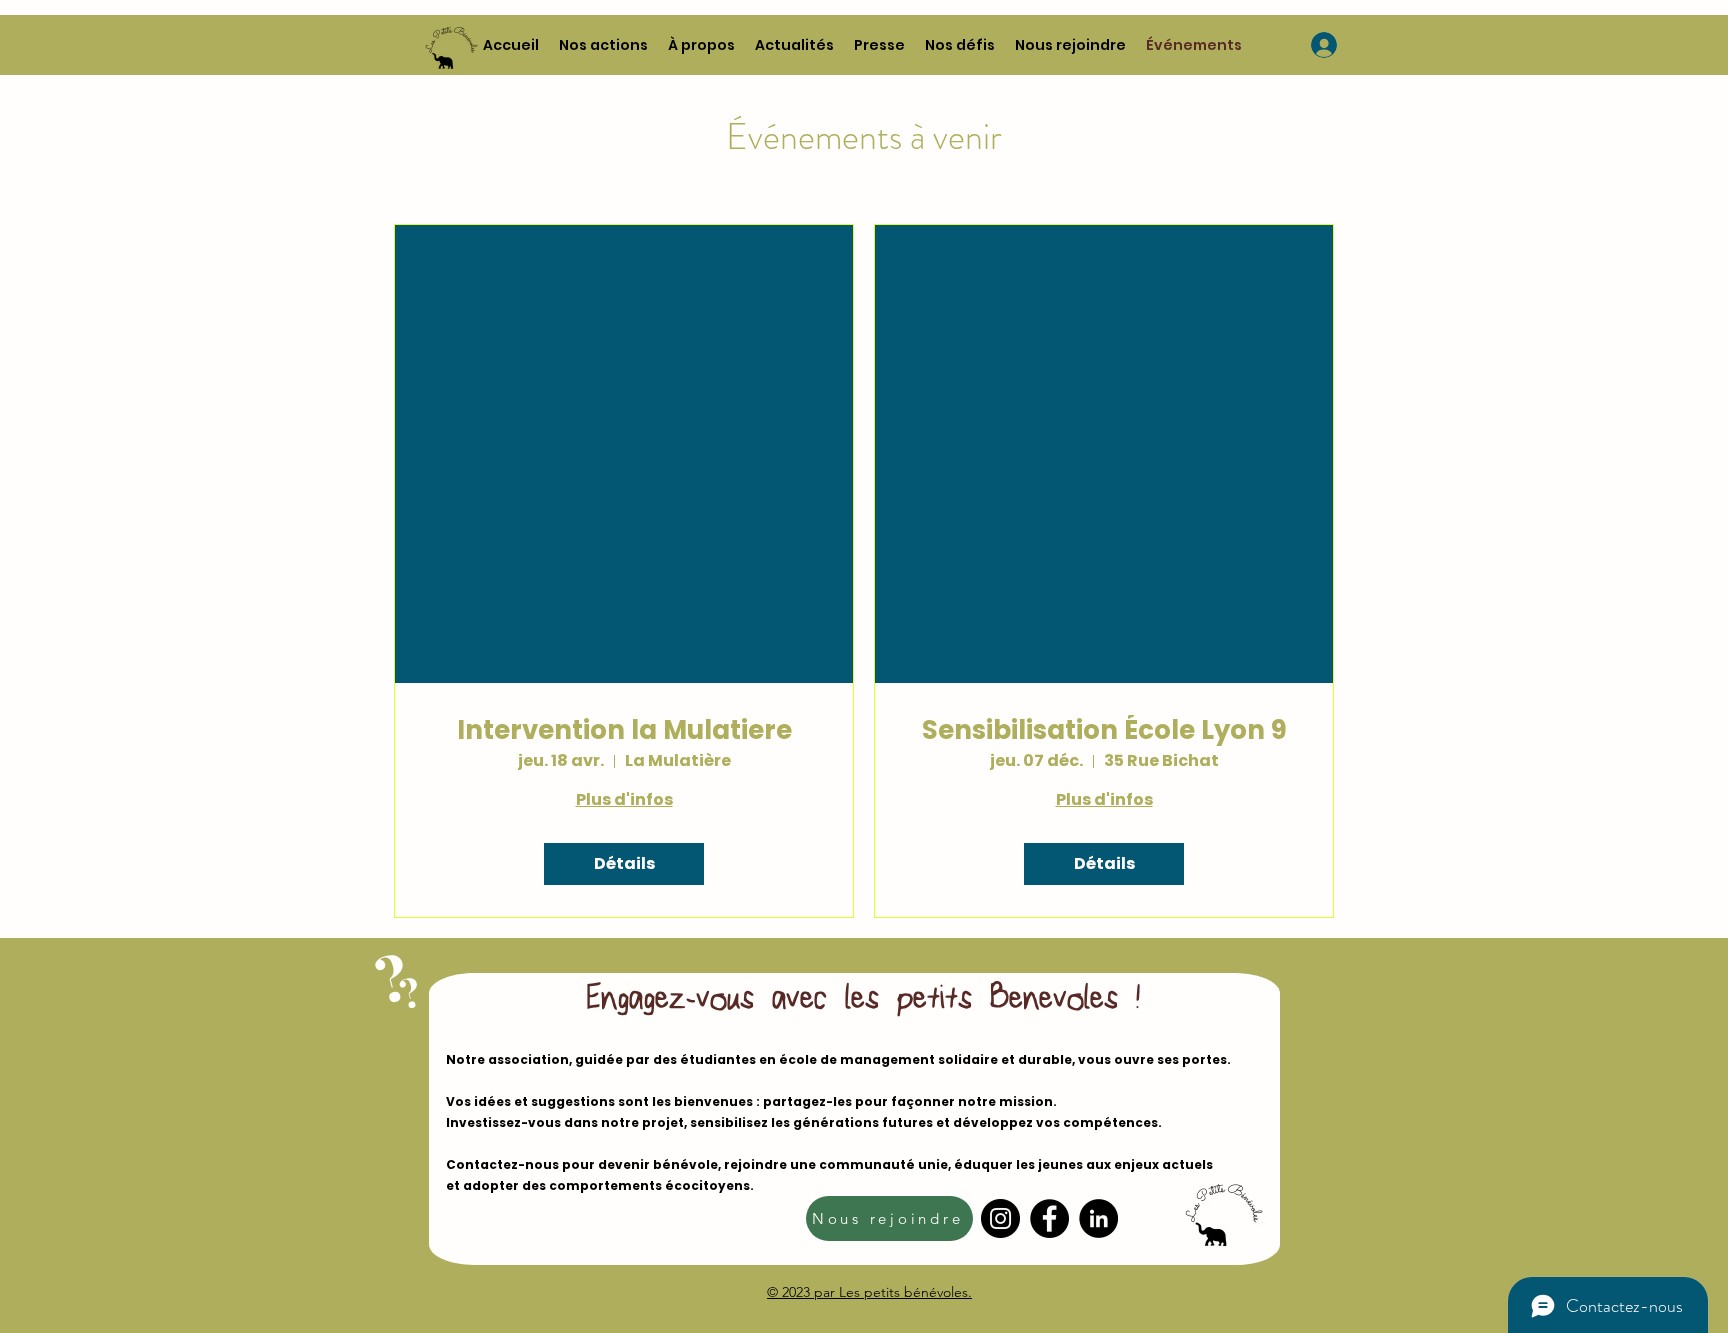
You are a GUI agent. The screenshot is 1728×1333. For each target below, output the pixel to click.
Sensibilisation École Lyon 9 (1104, 730)
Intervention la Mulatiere (624, 730)
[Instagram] (1000, 1218)
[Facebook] (1049, 1218)
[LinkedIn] (1098, 1218)
